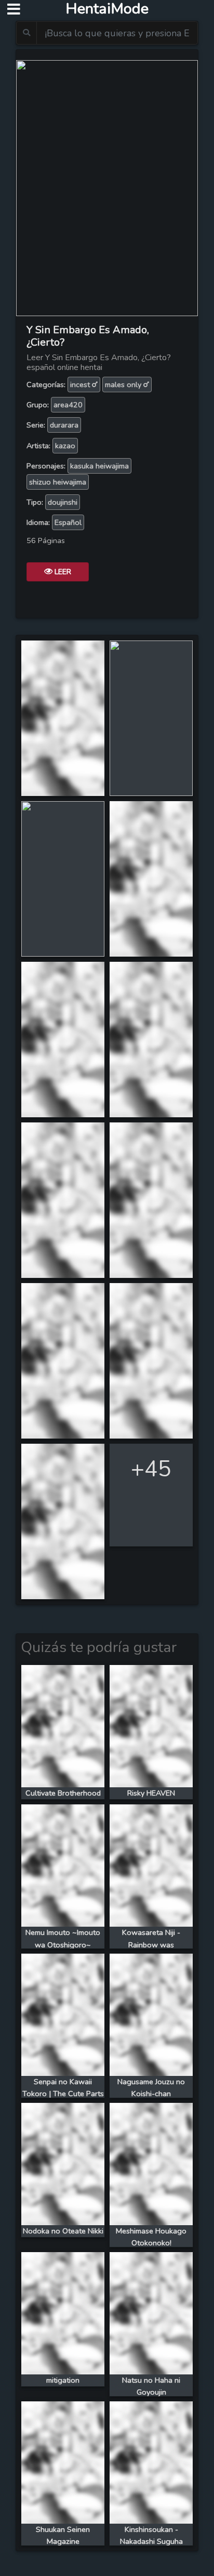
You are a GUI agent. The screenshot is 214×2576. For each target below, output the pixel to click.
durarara (64, 425)
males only (124, 385)
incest (81, 385)
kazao (65, 446)
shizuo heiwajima (58, 482)
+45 (151, 1469)
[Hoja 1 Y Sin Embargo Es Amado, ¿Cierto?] (63, 717)
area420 (68, 405)
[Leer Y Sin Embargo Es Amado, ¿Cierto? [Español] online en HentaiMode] (107, 187)
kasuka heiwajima (99, 466)
